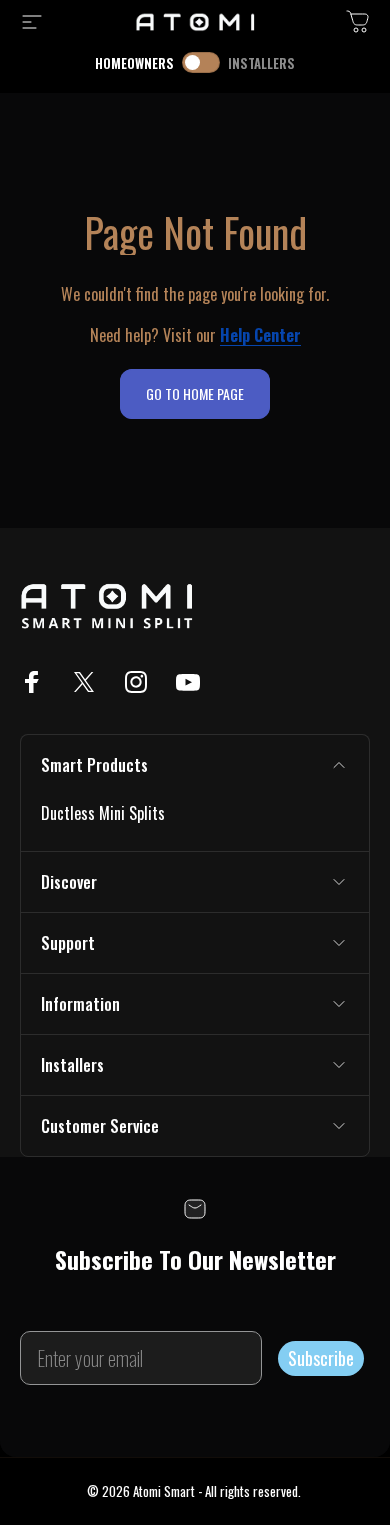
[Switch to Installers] (201, 62)
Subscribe (321, 1358)
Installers (261, 63)
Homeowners (134, 63)
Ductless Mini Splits (103, 813)
